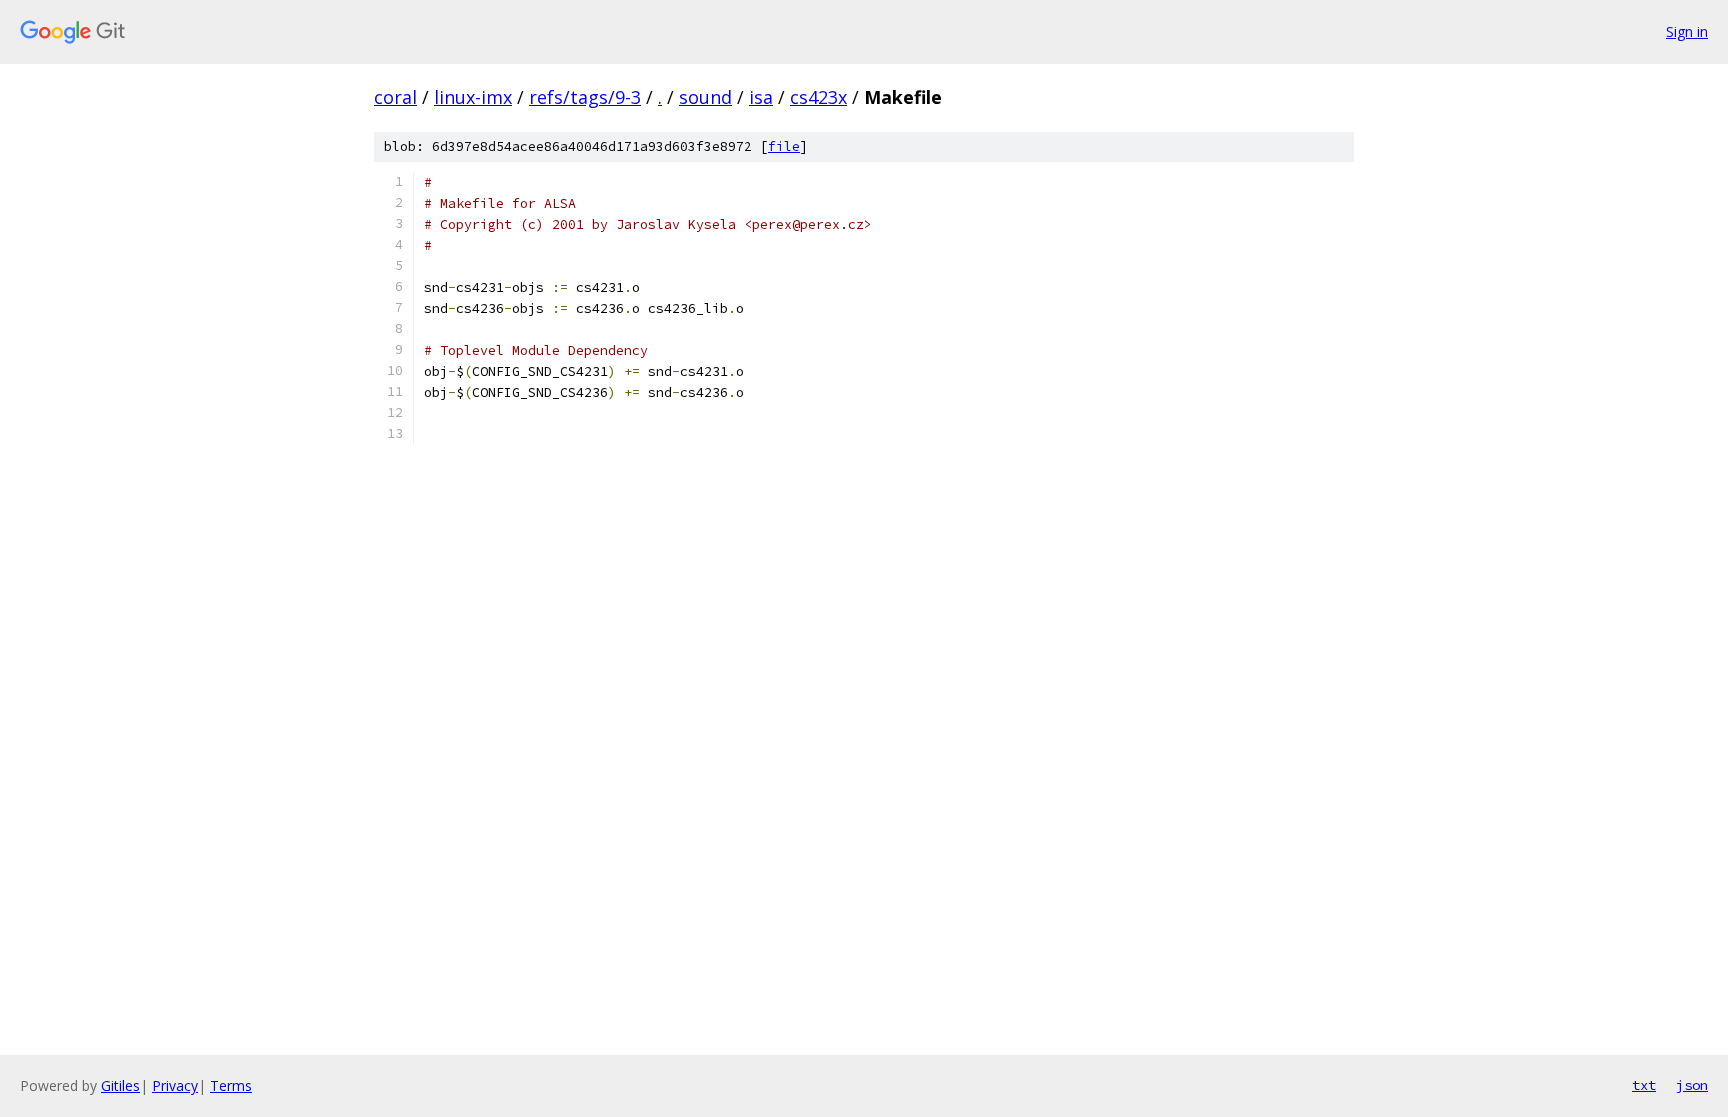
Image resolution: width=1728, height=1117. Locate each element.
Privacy (175, 1085)
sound (705, 97)
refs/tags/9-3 (585, 97)
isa (761, 97)
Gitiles (120, 1085)
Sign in (1687, 31)
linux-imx (473, 97)
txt (1644, 1085)
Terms (231, 1085)
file (784, 146)
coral (395, 97)
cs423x (818, 97)
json (1692, 1085)
